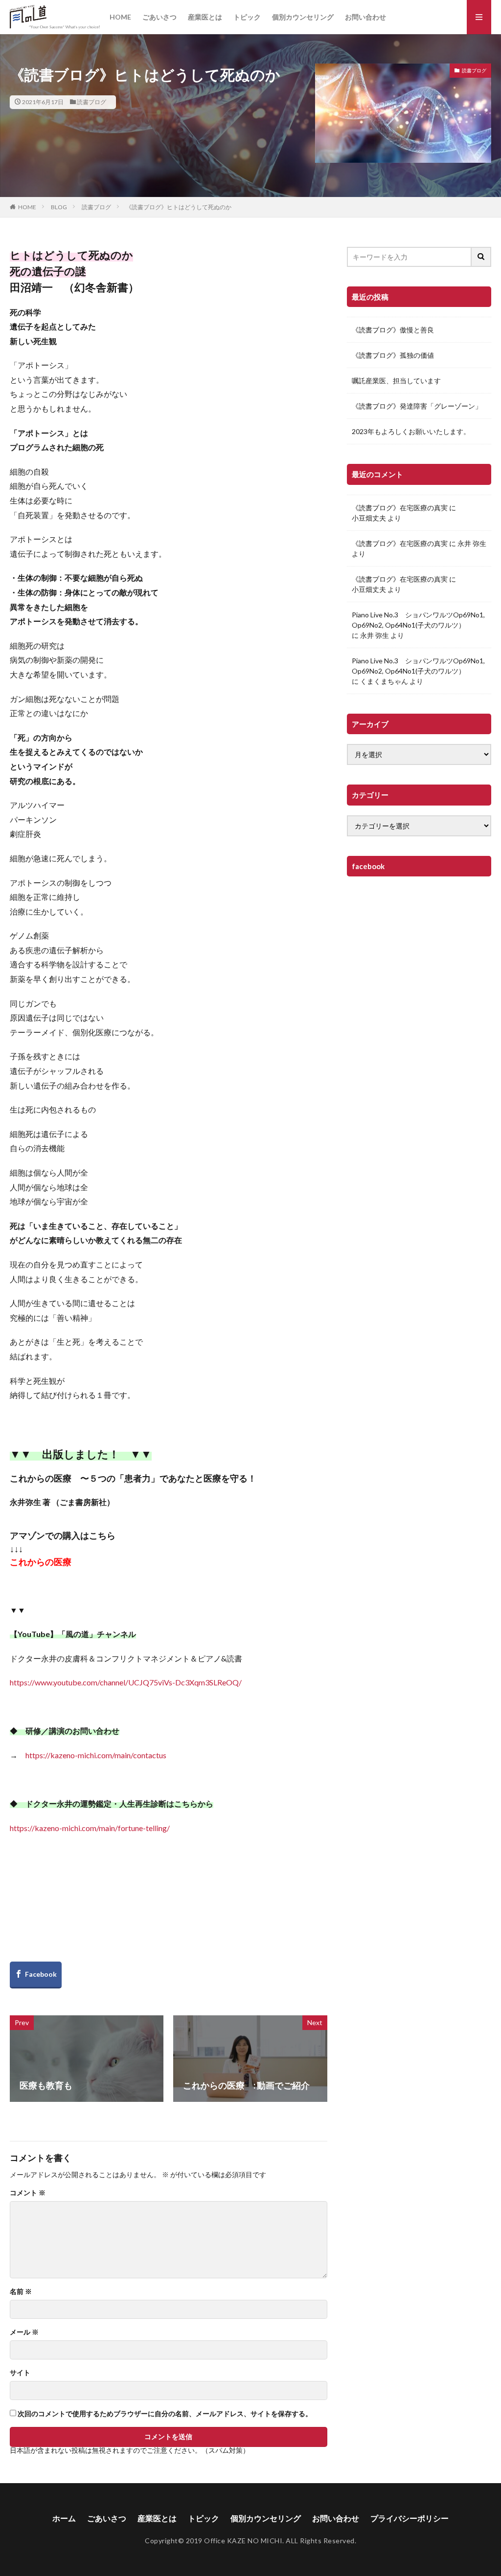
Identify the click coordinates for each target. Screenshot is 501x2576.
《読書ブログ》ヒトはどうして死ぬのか (179, 207)
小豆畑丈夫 (369, 518)
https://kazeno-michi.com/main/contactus (96, 1755)
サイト (20, 2373)
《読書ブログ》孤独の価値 (393, 355)
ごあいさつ (159, 17)
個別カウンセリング (303, 17)
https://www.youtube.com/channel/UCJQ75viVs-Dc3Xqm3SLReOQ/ (126, 1682)
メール (24, 2332)
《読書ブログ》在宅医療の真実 (400, 508)
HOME (120, 17)
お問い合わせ (365, 17)
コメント (28, 2193)
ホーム (64, 2518)
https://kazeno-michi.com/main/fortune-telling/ (90, 1828)
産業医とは (205, 17)
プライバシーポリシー (410, 2518)
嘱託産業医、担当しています (396, 381)
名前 (21, 2292)
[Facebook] (36, 1975)
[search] (481, 257)
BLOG (59, 207)
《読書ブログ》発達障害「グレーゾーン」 (417, 406)
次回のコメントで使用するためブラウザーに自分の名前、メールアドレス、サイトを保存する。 (165, 2414)
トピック (247, 17)
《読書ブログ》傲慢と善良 (393, 330)
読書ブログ (91, 102)
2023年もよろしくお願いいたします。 (411, 431)
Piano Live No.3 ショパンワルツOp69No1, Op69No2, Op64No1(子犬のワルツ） (418, 620)
